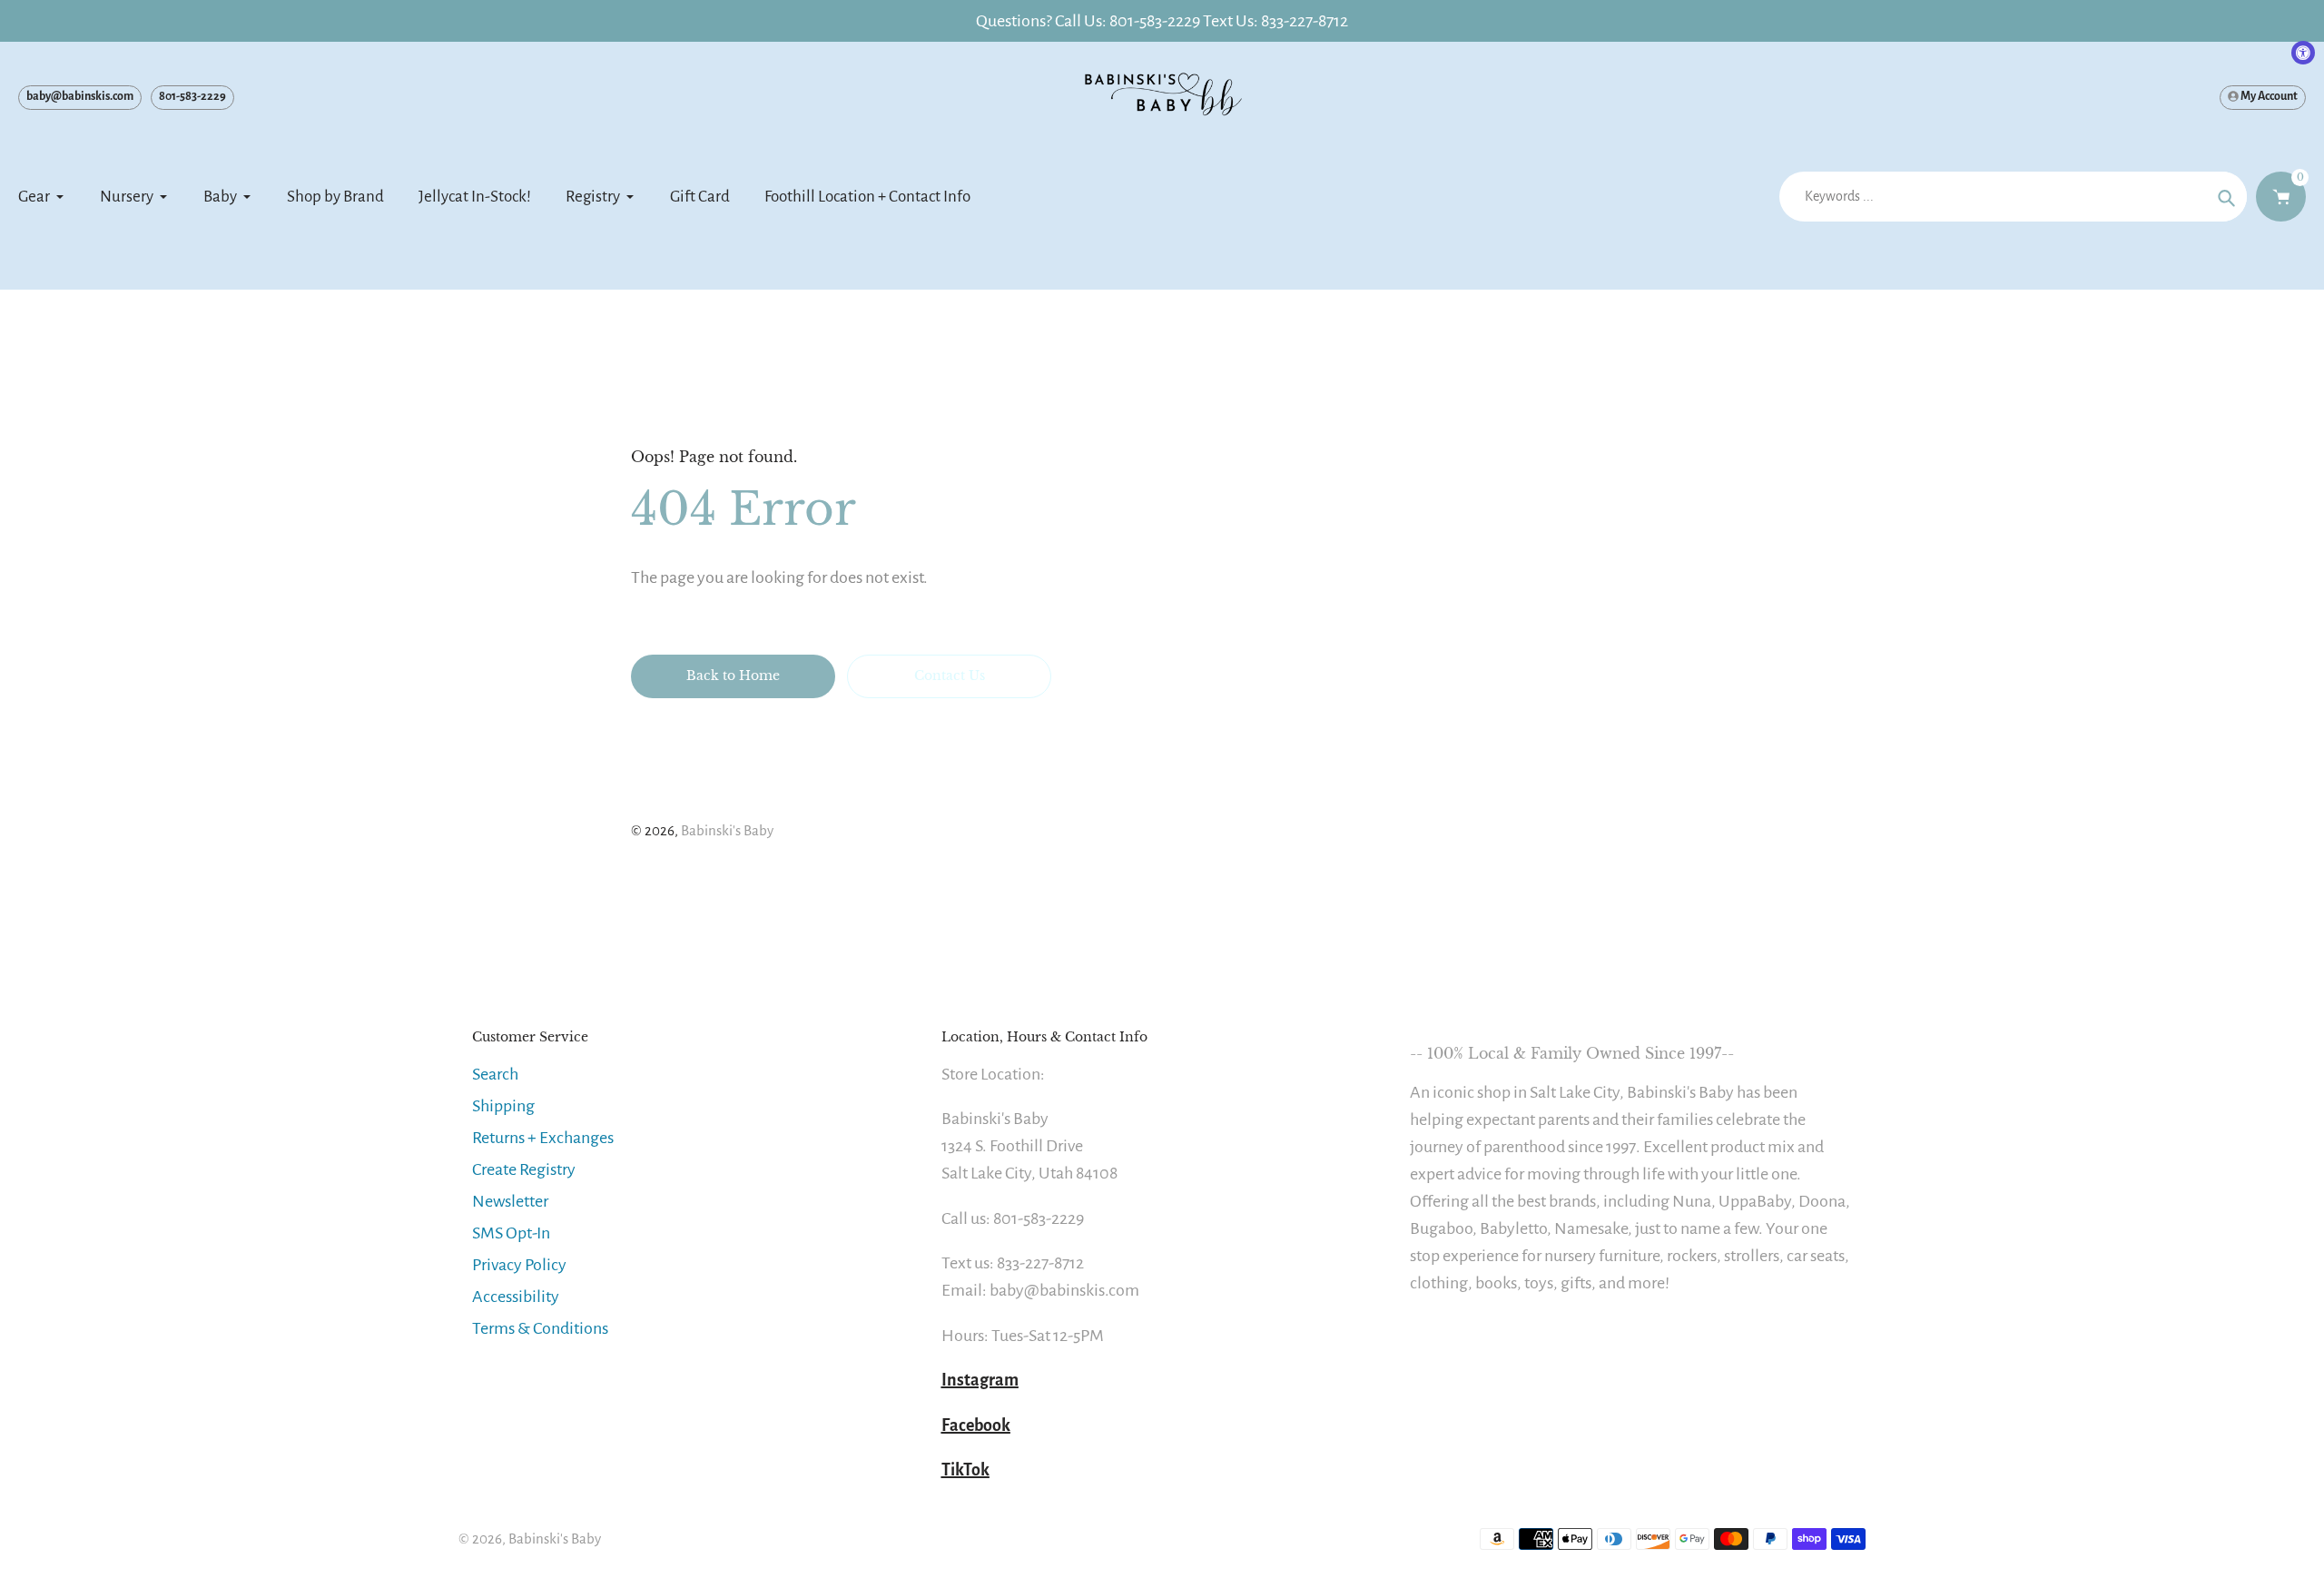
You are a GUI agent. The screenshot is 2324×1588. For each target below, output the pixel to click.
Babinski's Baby (727, 830)
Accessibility (516, 1297)
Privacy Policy (519, 1265)
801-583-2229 (192, 96)
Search (495, 1074)
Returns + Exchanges (543, 1138)
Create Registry (524, 1169)
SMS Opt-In (511, 1233)
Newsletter (510, 1201)
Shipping (503, 1106)
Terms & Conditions (540, 1328)
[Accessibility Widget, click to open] (2303, 53)
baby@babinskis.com (80, 96)
